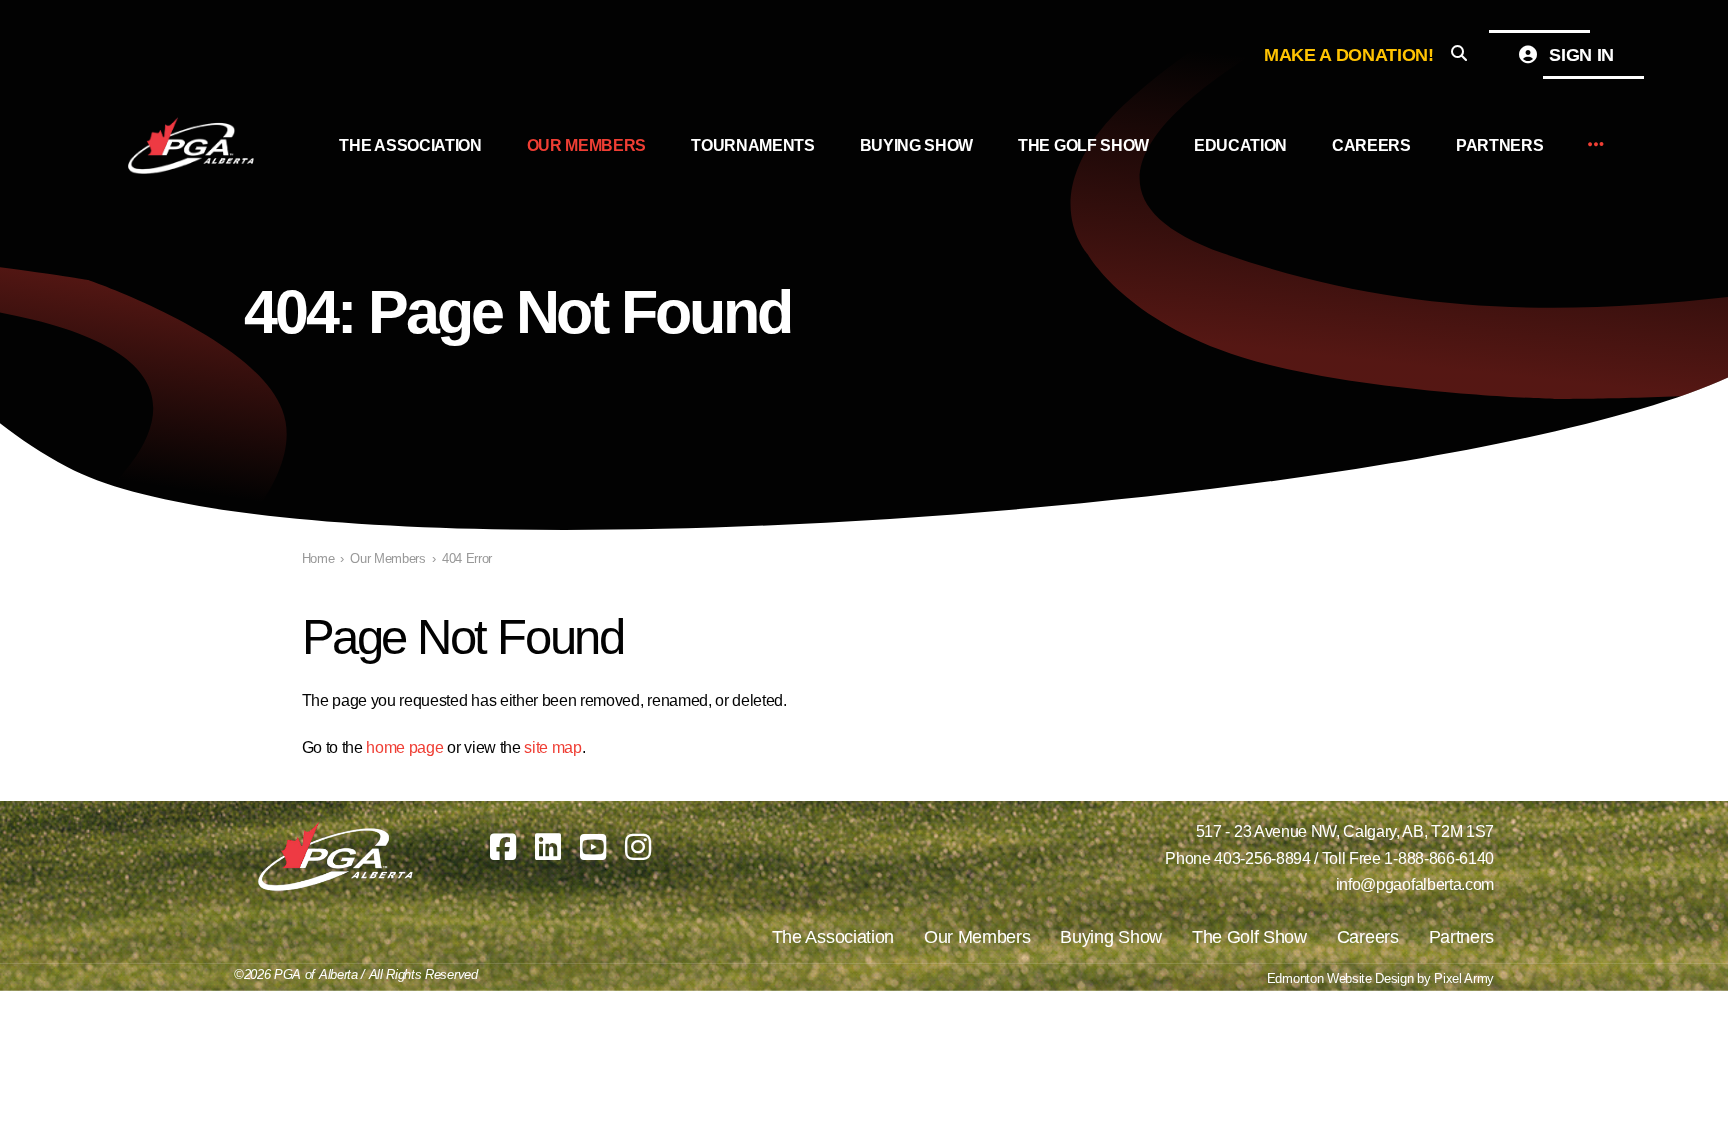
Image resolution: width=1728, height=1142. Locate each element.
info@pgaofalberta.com (1415, 884)
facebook (503, 847)
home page (404, 747)
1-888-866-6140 (1439, 858)
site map (552, 747)
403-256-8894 (1262, 858)
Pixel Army (1464, 978)
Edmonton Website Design (1340, 978)
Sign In (1579, 55)
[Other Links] (1596, 145)
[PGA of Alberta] (193, 146)
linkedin (548, 847)
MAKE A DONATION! (1349, 55)
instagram (638, 847)
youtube (593, 847)
